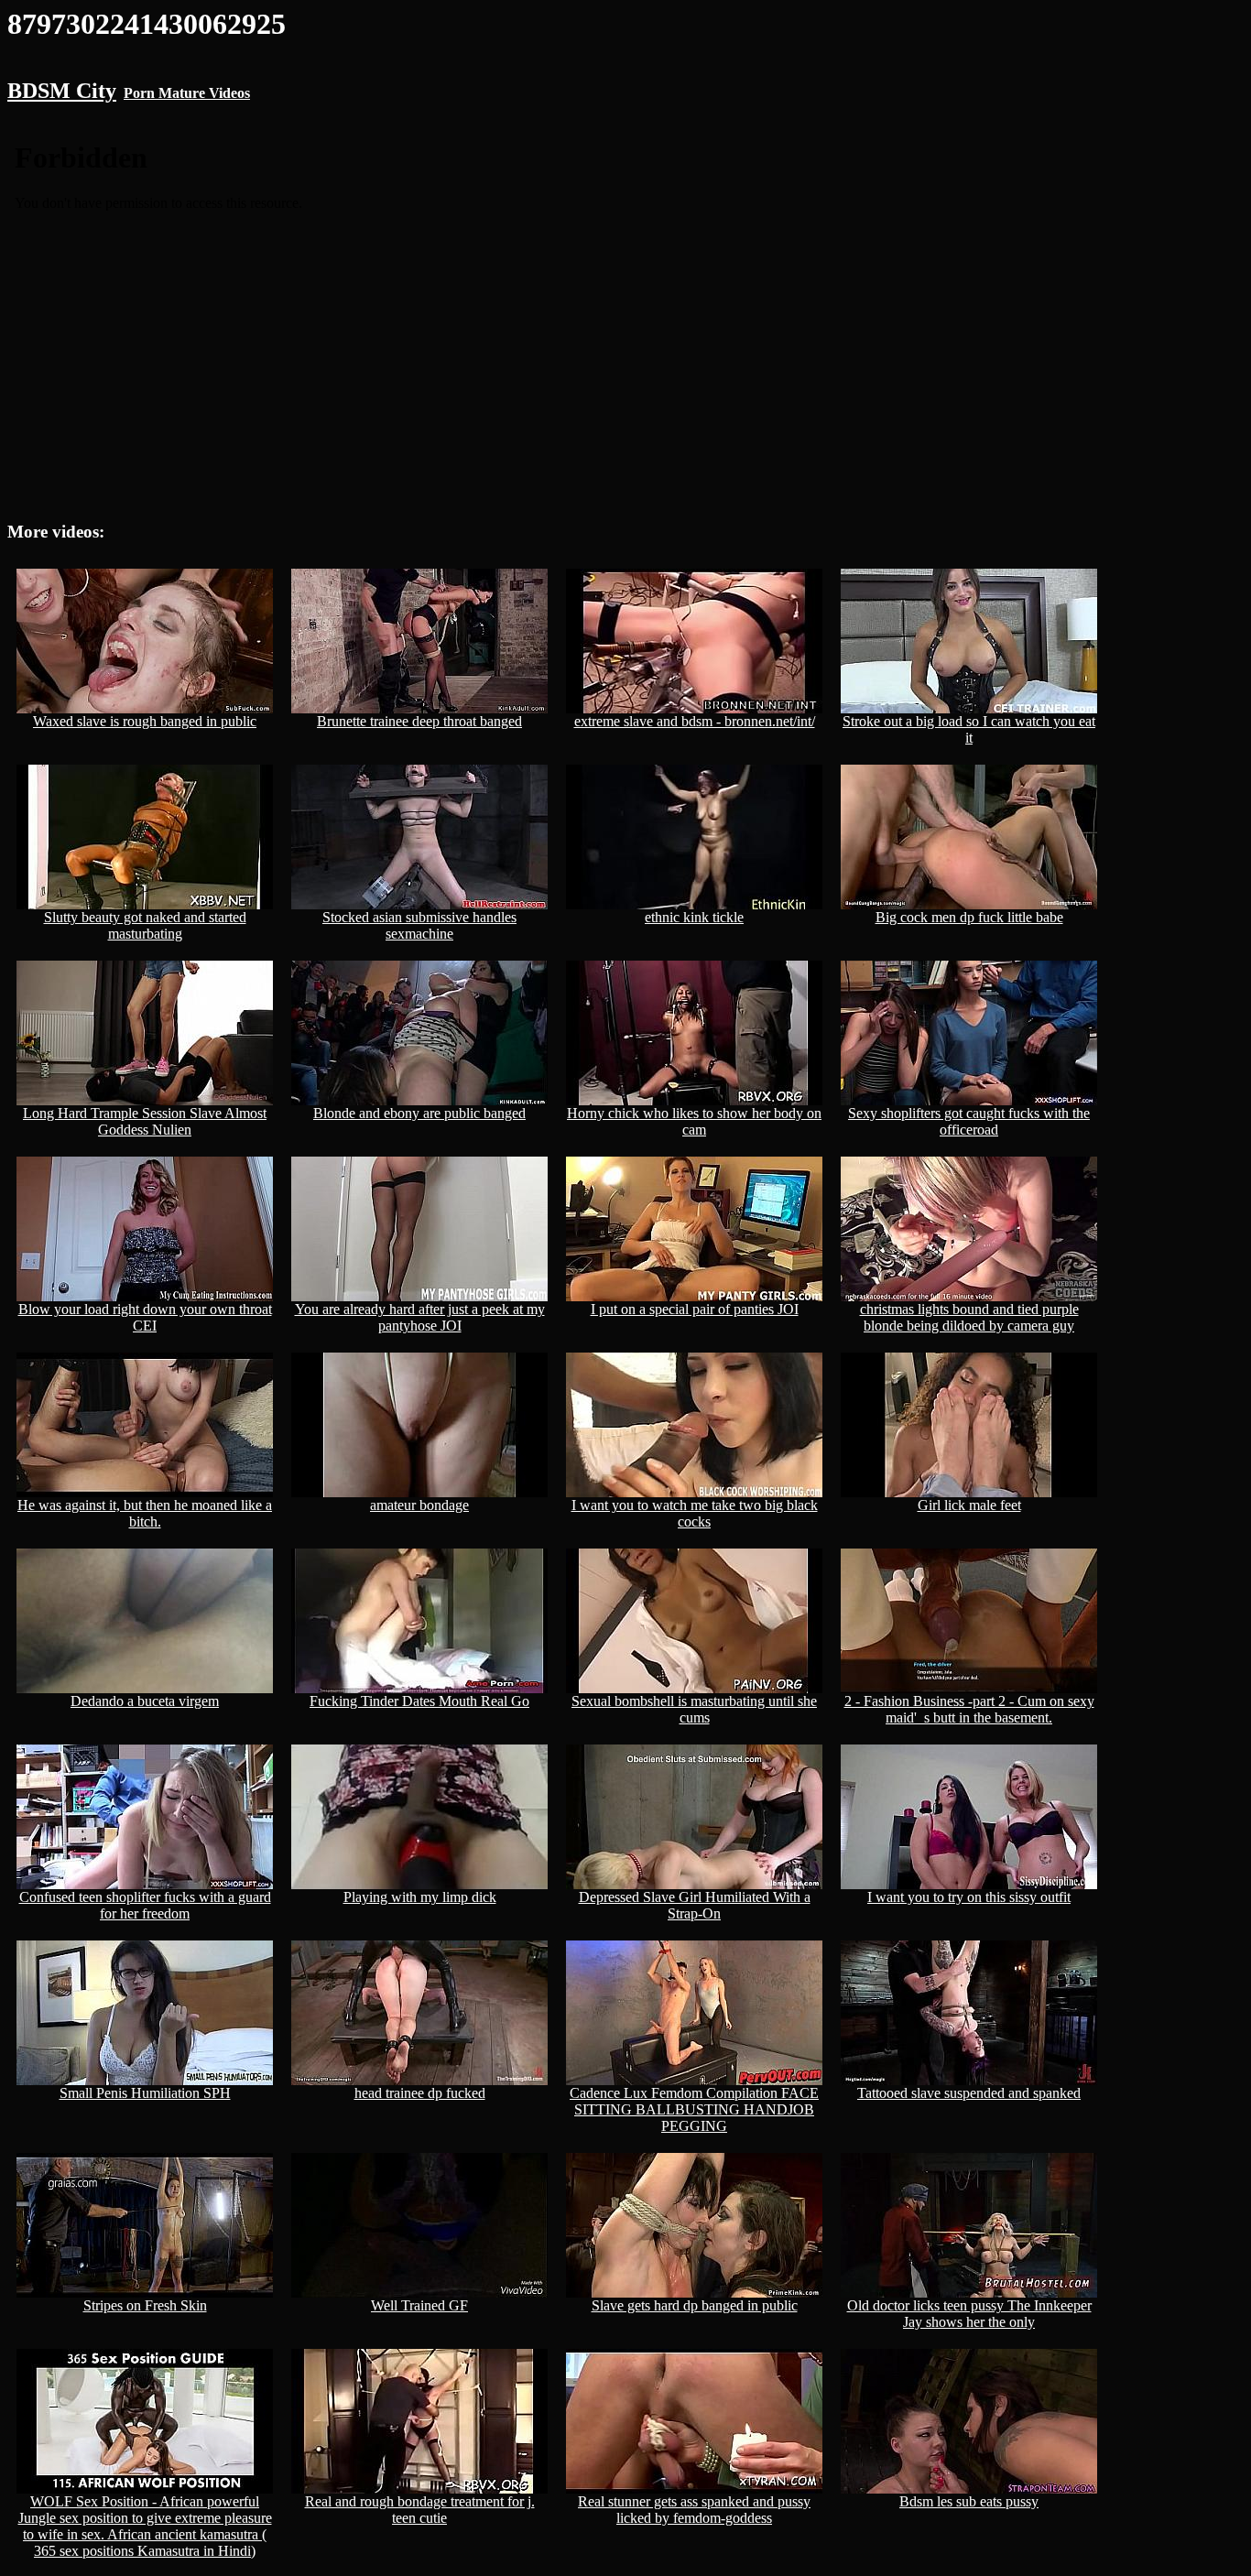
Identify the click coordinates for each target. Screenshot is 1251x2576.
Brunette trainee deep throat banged (419, 721)
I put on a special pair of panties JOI (695, 1309)
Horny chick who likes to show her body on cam (694, 1121)
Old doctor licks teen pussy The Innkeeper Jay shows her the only (969, 2314)
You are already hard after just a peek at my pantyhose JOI (420, 1317)
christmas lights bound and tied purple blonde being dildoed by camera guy (969, 1317)
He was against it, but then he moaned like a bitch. (145, 1513)
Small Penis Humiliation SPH (145, 2093)
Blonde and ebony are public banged (419, 1113)
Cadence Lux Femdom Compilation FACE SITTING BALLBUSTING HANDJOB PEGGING (694, 2109)
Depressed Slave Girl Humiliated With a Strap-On (695, 1905)
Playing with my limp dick (420, 1897)
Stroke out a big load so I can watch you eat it (969, 729)
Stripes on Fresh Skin (145, 2305)
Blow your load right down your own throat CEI (145, 1317)
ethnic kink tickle (694, 917)
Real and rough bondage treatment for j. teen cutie (420, 2510)
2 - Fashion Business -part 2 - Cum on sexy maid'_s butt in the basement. (969, 1709)
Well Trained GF (419, 2305)
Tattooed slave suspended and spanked (969, 2093)
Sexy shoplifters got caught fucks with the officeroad (969, 1121)
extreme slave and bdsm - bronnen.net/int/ (695, 721)
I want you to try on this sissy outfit (969, 1897)
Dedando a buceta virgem (145, 1701)
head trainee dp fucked (420, 2093)
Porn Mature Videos (187, 93)
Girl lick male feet (969, 1505)
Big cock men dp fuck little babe (969, 917)
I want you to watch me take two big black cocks (695, 1513)
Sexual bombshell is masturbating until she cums (694, 1709)
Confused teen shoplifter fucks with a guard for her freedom (145, 1905)
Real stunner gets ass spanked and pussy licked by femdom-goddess (694, 2510)
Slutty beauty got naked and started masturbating (145, 925)
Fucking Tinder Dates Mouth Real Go (419, 1701)
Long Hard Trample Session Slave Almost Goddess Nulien (145, 1121)
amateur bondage (419, 1505)
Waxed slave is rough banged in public (145, 721)
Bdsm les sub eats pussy (969, 2501)
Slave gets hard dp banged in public (695, 2305)
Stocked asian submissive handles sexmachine (419, 925)
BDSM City (62, 91)
